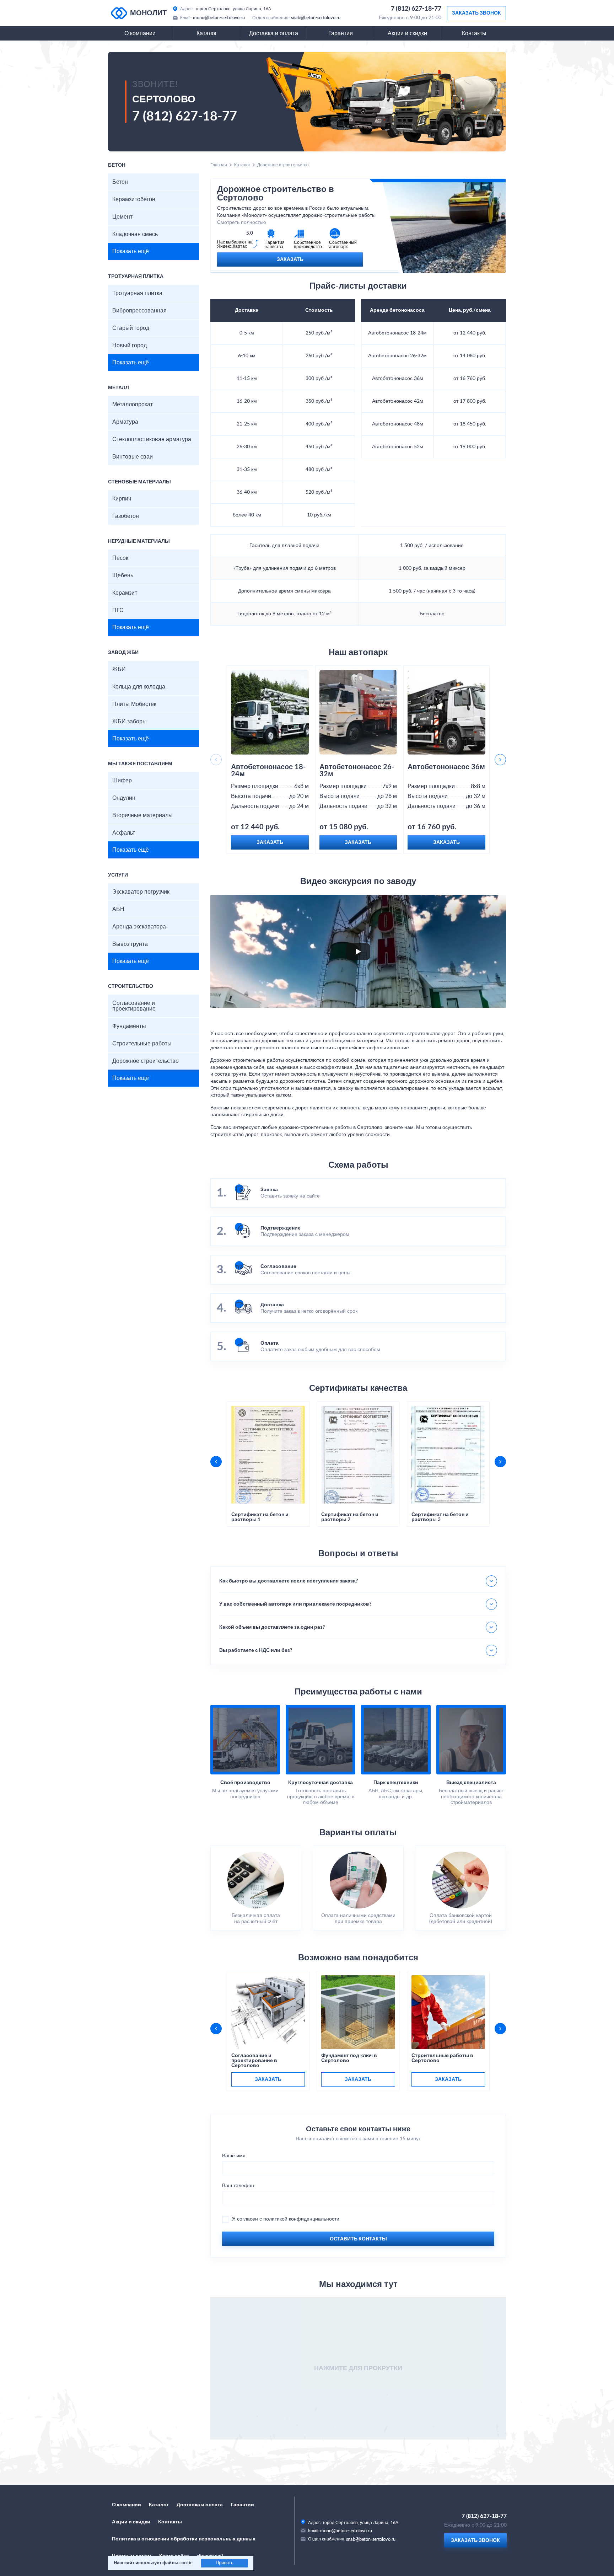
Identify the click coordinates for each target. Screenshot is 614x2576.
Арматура (125, 422)
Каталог (207, 33)
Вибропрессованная (139, 311)
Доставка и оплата (274, 33)
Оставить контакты (358, 2239)
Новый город (130, 346)
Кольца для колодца (139, 687)
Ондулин (124, 798)
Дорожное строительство (146, 1061)
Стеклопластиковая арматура (152, 439)
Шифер (122, 781)
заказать (268, 2079)
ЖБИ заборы (130, 722)
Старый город (131, 328)
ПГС (118, 610)
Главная (219, 165)
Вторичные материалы (142, 815)
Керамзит (125, 593)
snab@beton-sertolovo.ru (316, 18)
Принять (225, 2563)
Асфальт (124, 833)
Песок (120, 558)
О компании (140, 33)
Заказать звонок (476, 13)
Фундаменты (129, 1026)
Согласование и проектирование (134, 1006)
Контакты (474, 33)
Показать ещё (131, 251)
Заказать (290, 259)
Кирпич (122, 499)
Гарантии (341, 33)
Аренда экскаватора (139, 927)
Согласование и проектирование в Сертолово (254, 2061)
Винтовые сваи (133, 457)
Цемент (122, 217)
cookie (186, 2563)
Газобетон (126, 516)
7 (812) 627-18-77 (416, 9)
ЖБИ (119, 669)
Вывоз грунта (130, 944)
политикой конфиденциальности (301, 2219)
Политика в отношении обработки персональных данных (184, 2539)
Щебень (123, 575)
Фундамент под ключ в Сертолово (349, 2058)
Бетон (120, 182)
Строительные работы (142, 1044)
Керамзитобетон (134, 199)
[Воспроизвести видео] (358, 952)
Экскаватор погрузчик (141, 892)
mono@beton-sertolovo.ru (219, 18)
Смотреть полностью (242, 223)
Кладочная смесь (135, 234)
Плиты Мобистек (134, 704)
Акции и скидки (407, 33)
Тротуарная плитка (137, 293)
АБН (118, 909)
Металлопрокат (133, 405)
